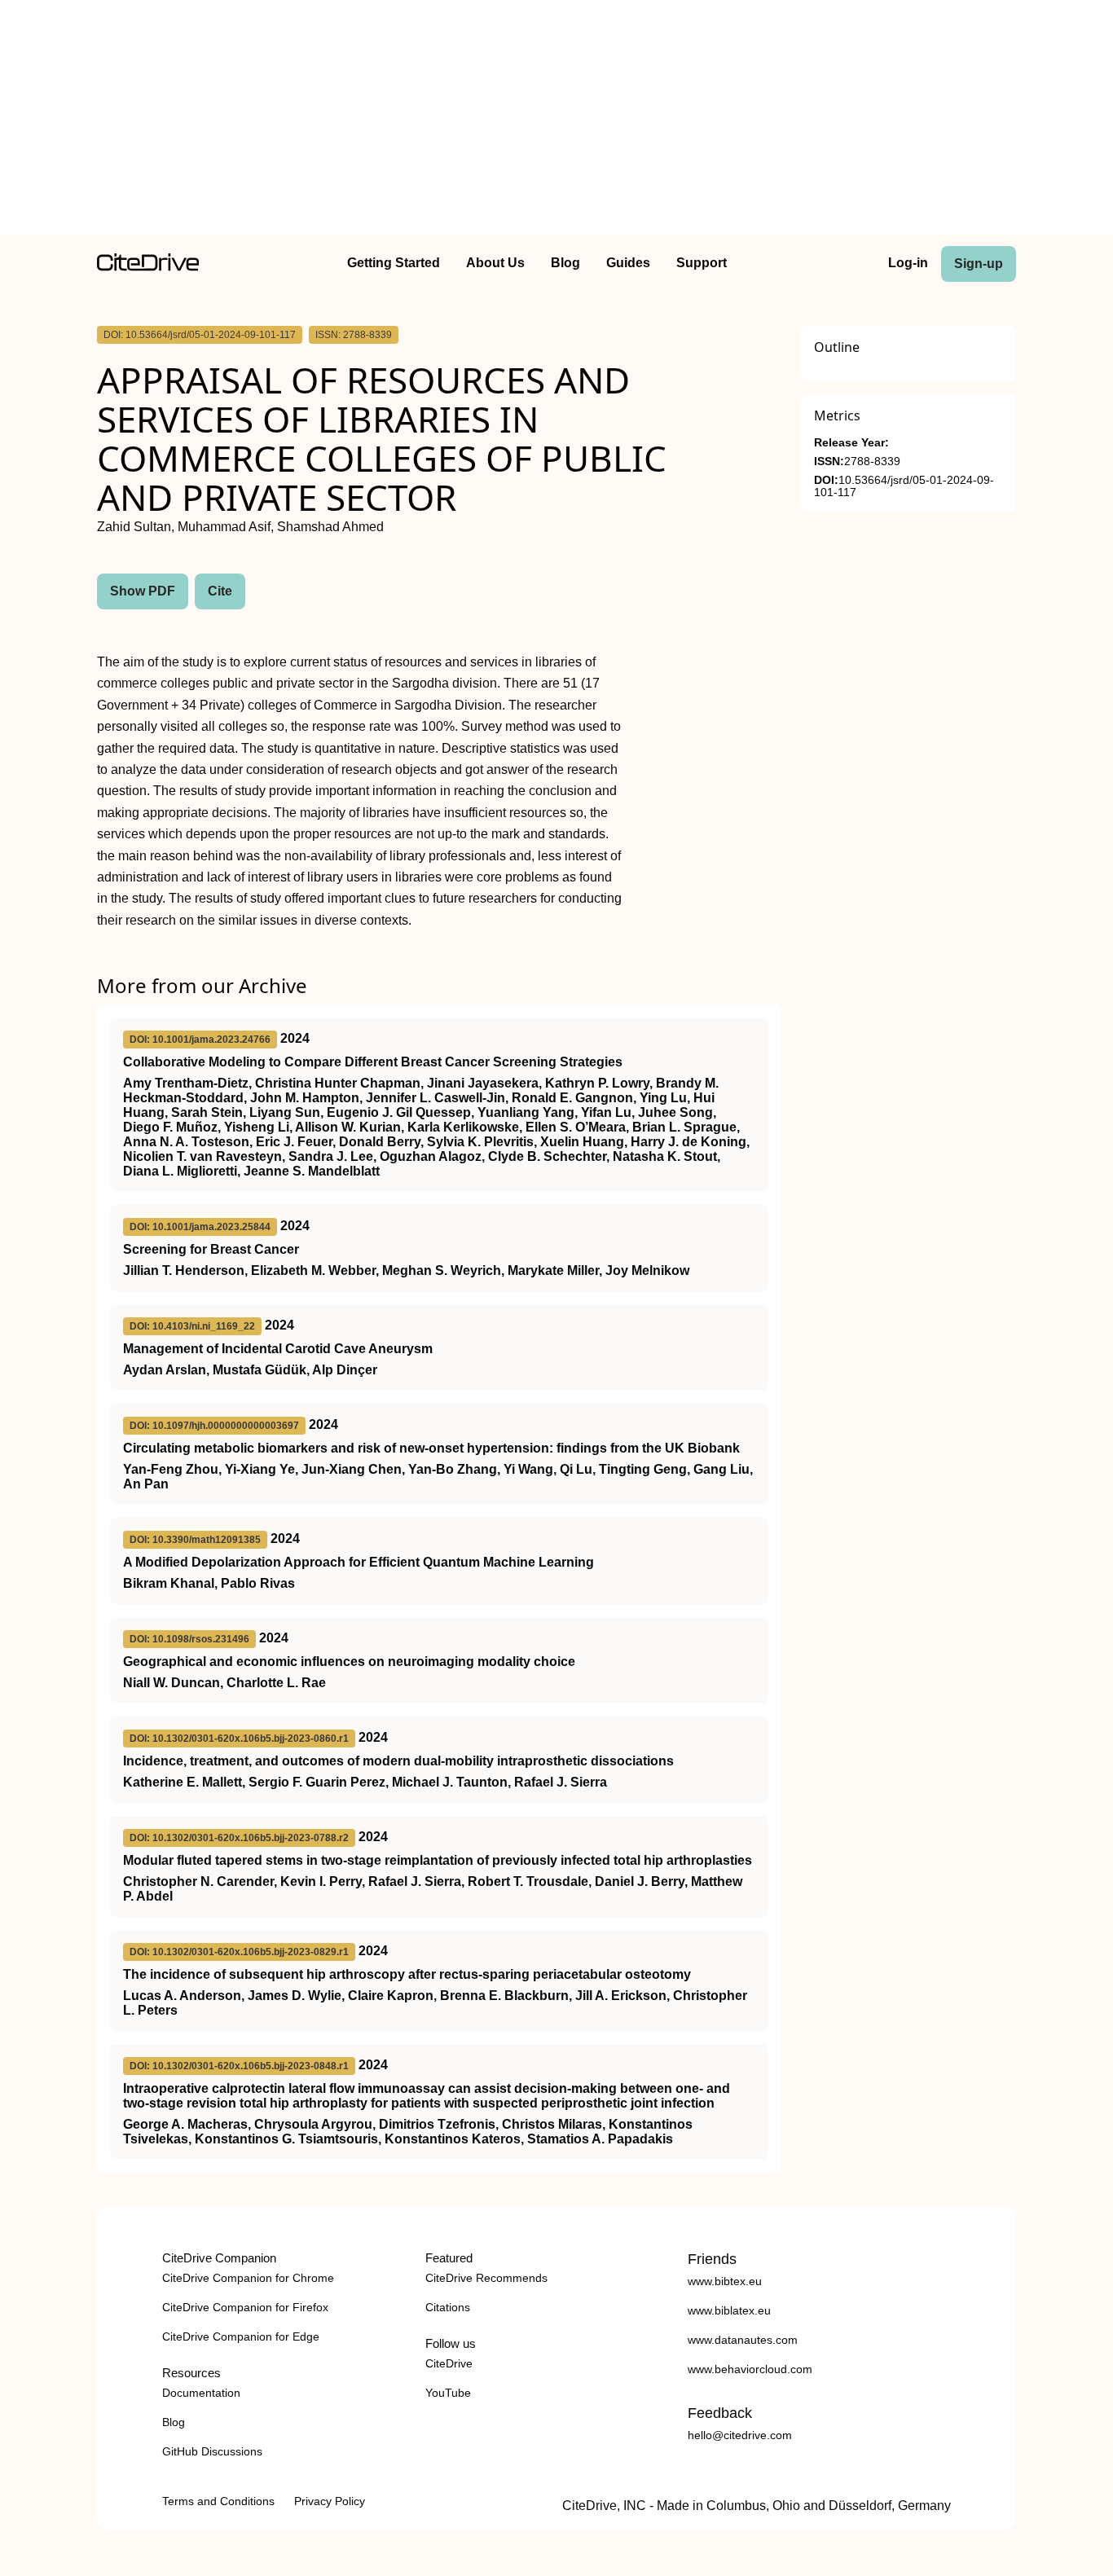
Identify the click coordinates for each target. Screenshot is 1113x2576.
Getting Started (394, 263)
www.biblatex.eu (729, 2310)
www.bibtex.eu (725, 2281)
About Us (495, 263)
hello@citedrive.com (740, 2435)
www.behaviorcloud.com (750, 2369)
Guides (628, 263)
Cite (220, 591)
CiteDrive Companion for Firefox (245, 2307)
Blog (565, 263)
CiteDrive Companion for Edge (241, 2336)
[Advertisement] (556, 121)
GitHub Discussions (212, 2451)
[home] (148, 267)
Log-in (908, 263)
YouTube (448, 2393)
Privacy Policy (330, 2501)
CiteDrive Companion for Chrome (248, 2278)
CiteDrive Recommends (486, 2278)
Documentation (201, 2393)
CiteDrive (449, 2363)
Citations (448, 2307)
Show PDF (143, 591)
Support (702, 263)
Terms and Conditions (218, 2501)
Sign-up (979, 264)
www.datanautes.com (743, 2340)
